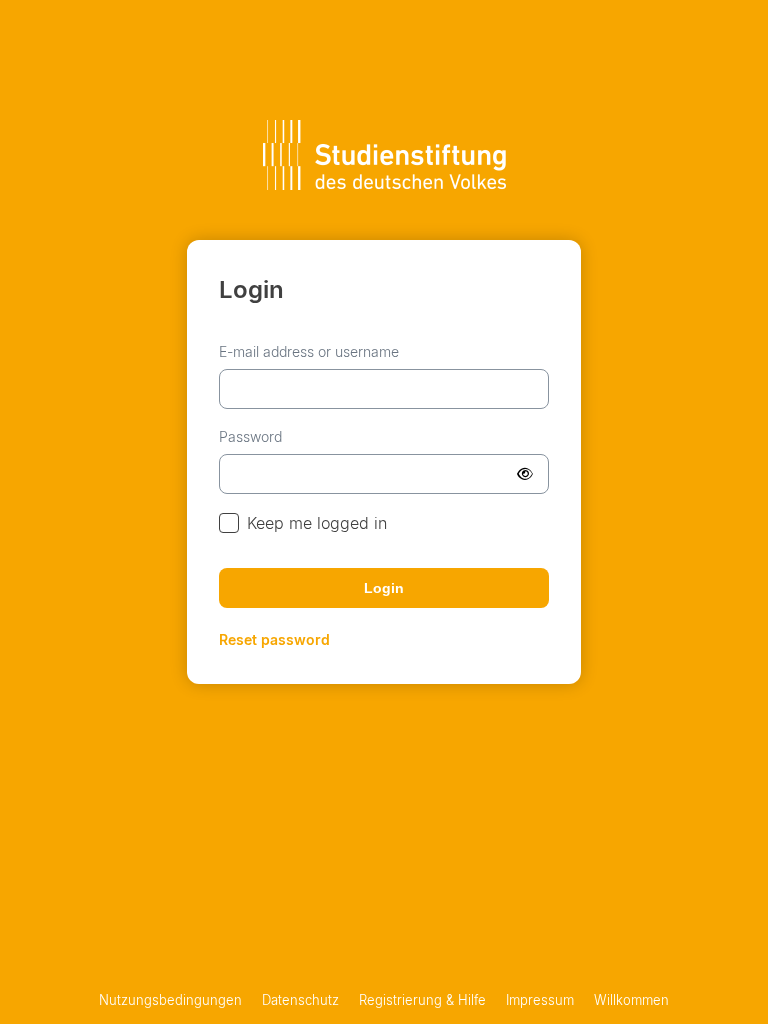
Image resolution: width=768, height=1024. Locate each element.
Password (250, 436)
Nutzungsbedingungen (170, 1000)
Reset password (274, 639)
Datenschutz (300, 1000)
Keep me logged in (317, 523)
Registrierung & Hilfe (422, 1000)
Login (384, 588)
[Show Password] (525, 474)
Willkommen (631, 1000)
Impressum (540, 1000)
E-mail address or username (309, 351)
